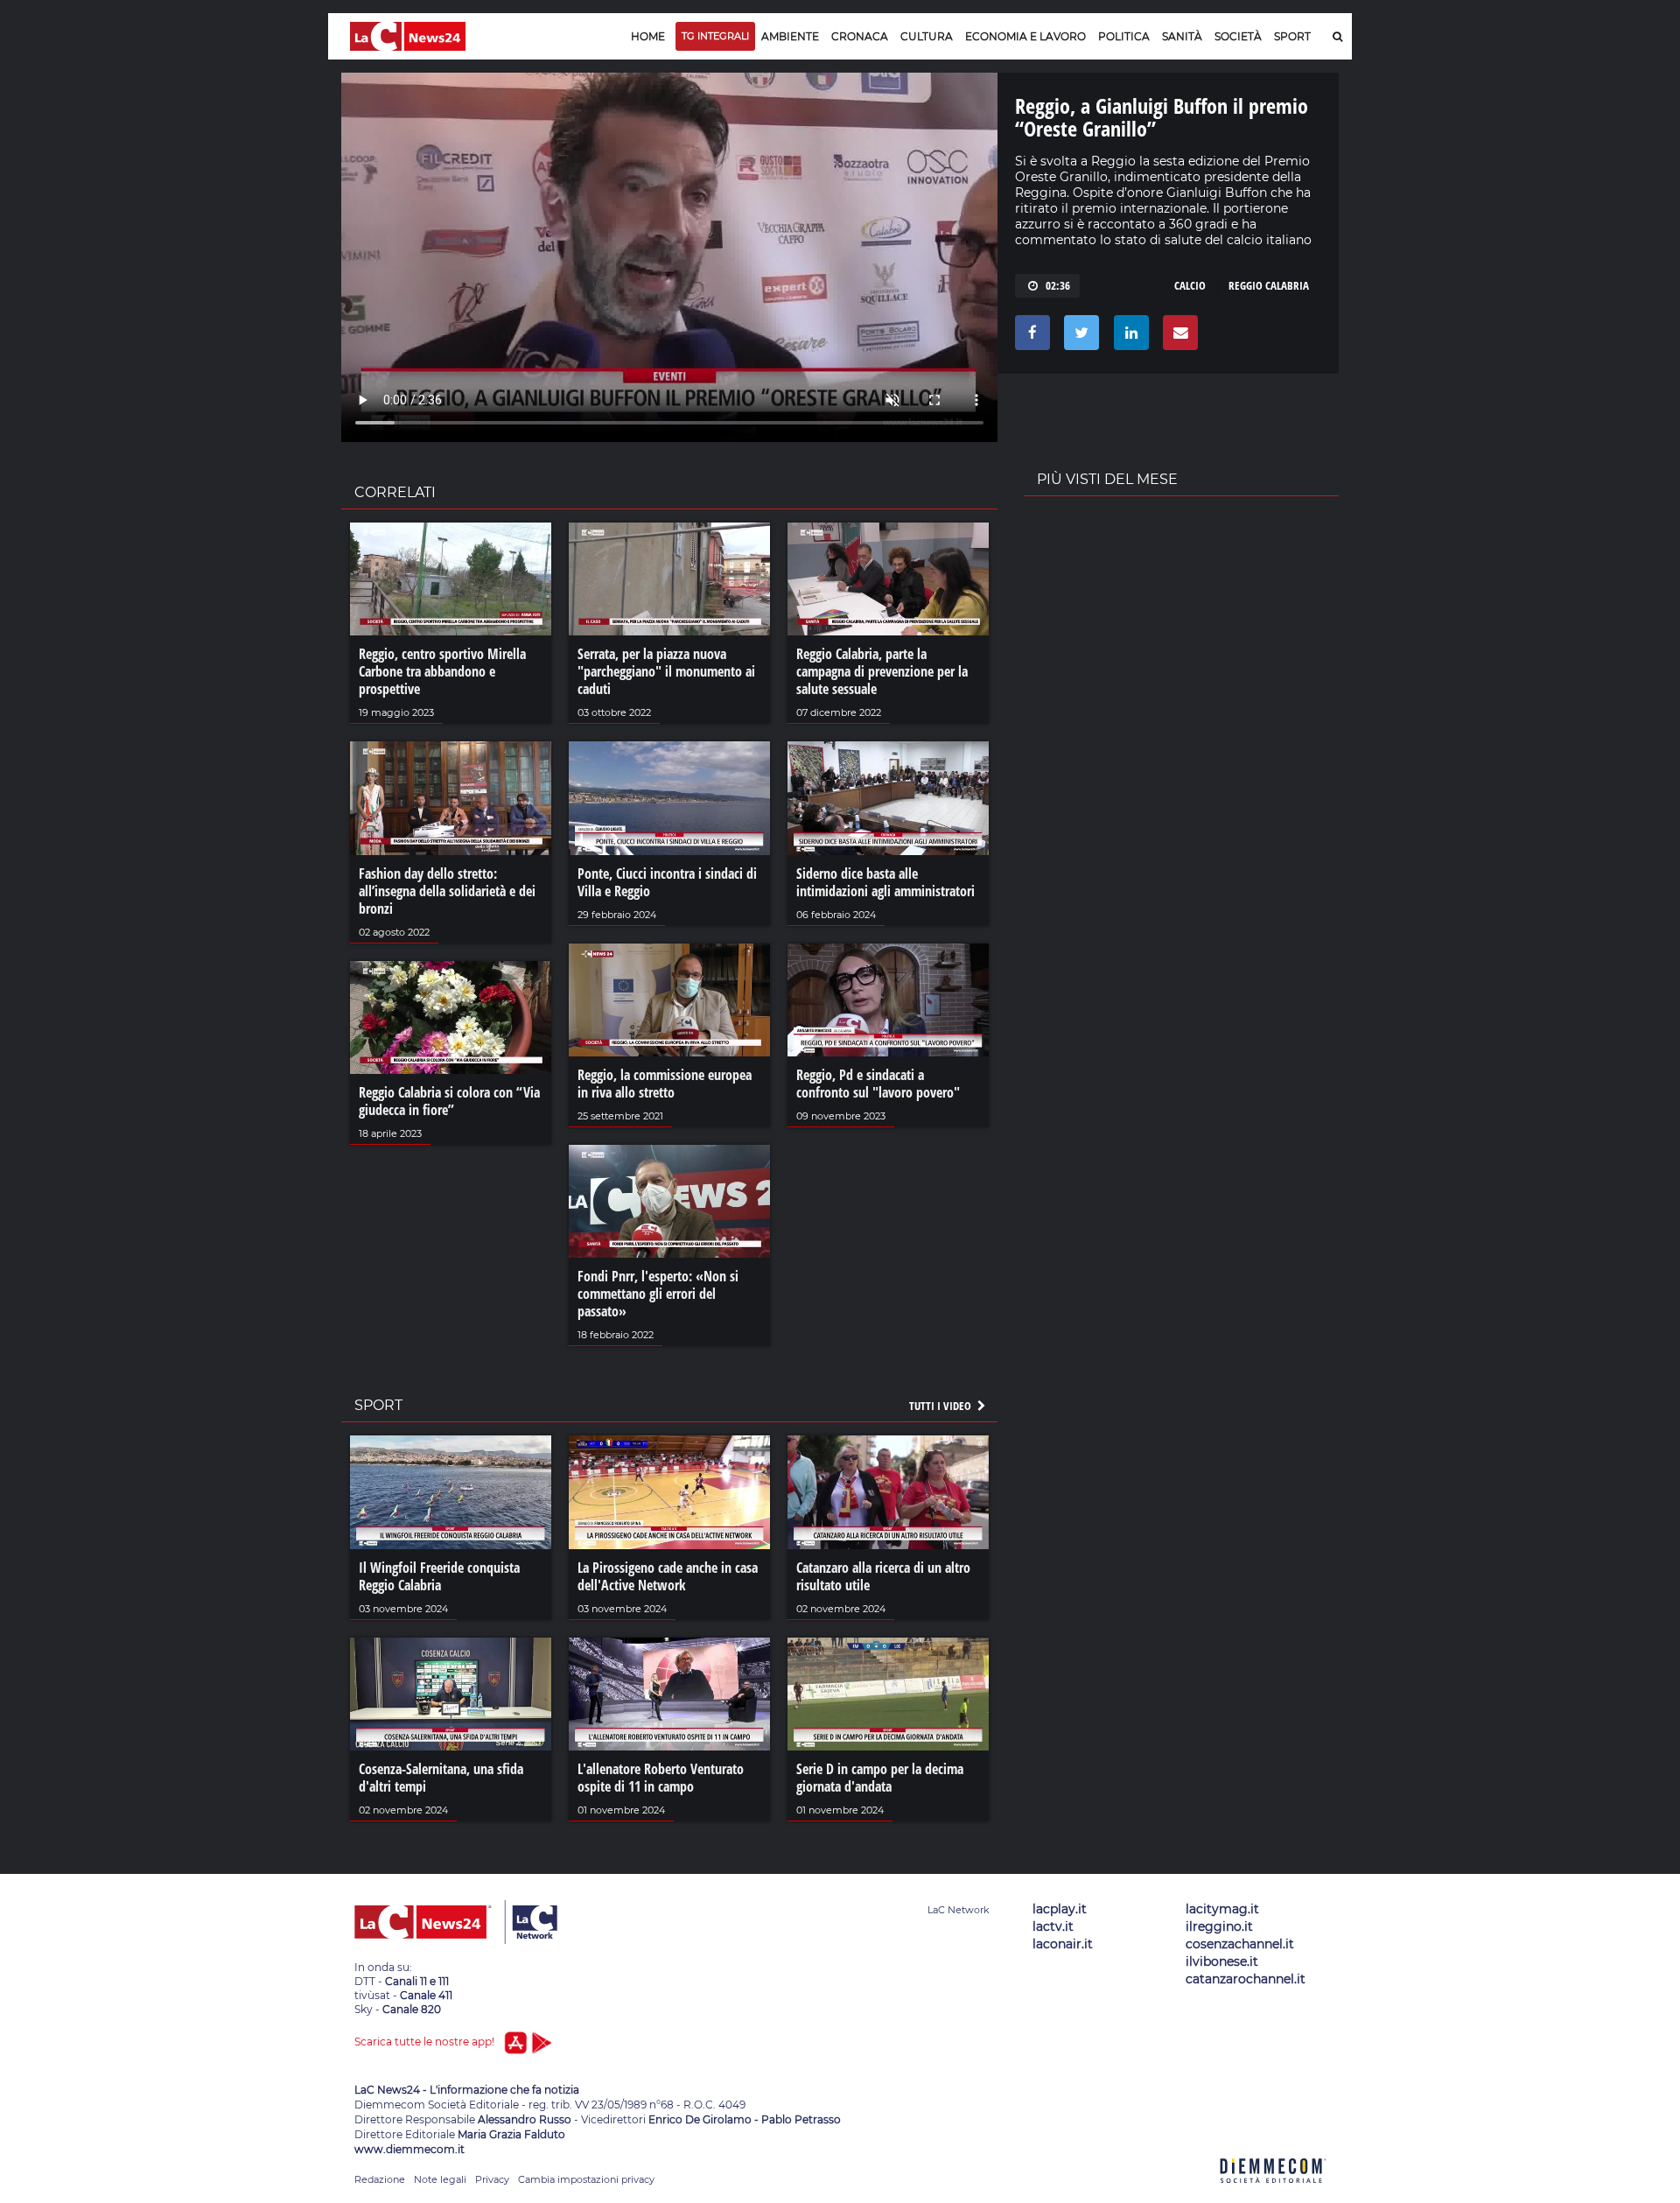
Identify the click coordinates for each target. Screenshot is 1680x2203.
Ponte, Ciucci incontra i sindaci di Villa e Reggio (667, 882)
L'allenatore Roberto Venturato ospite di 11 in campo (661, 1778)
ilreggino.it (1219, 1926)
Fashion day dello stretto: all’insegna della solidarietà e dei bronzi (447, 891)
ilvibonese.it (1222, 1961)
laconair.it (1063, 1944)
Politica (1124, 36)
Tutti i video (941, 1406)
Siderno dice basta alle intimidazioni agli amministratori (885, 882)
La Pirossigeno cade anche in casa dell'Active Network (668, 1576)
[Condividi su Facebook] (1029, 337)
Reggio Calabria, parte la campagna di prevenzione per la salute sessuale (882, 671)
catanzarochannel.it (1246, 1979)
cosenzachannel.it (1240, 1944)
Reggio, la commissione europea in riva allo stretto (665, 1084)
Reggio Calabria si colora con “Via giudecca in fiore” (449, 1101)
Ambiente (790, 36)
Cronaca (860, 36)
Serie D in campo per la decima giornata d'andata (880, 1778)
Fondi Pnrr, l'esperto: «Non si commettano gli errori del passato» (658, 1294)
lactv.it (1053, 1926)
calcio (1190, 285)
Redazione (380, 2179)
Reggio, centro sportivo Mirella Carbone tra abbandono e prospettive (442, 671)
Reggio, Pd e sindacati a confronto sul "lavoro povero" (878, 1084)
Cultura (927, 36)
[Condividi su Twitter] (1078, 337)
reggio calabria (1269, 285)
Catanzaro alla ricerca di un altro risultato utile (883, 1576)
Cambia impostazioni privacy (586, 2179)
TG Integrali (715, 36)
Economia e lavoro (1025, 36)
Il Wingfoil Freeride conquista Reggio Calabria (439, 1576)
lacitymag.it (1222, 1909)
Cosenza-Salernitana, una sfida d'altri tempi (441, 1778)
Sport (1292, 36)
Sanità (1182, 36)
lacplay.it (1060, 1909)
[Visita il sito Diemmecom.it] (1273, 2193)
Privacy (492, 2179)
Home (648, 36)
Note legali (440, 2179)
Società (1238, 36)
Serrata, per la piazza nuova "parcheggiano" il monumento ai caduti (666, 671)
